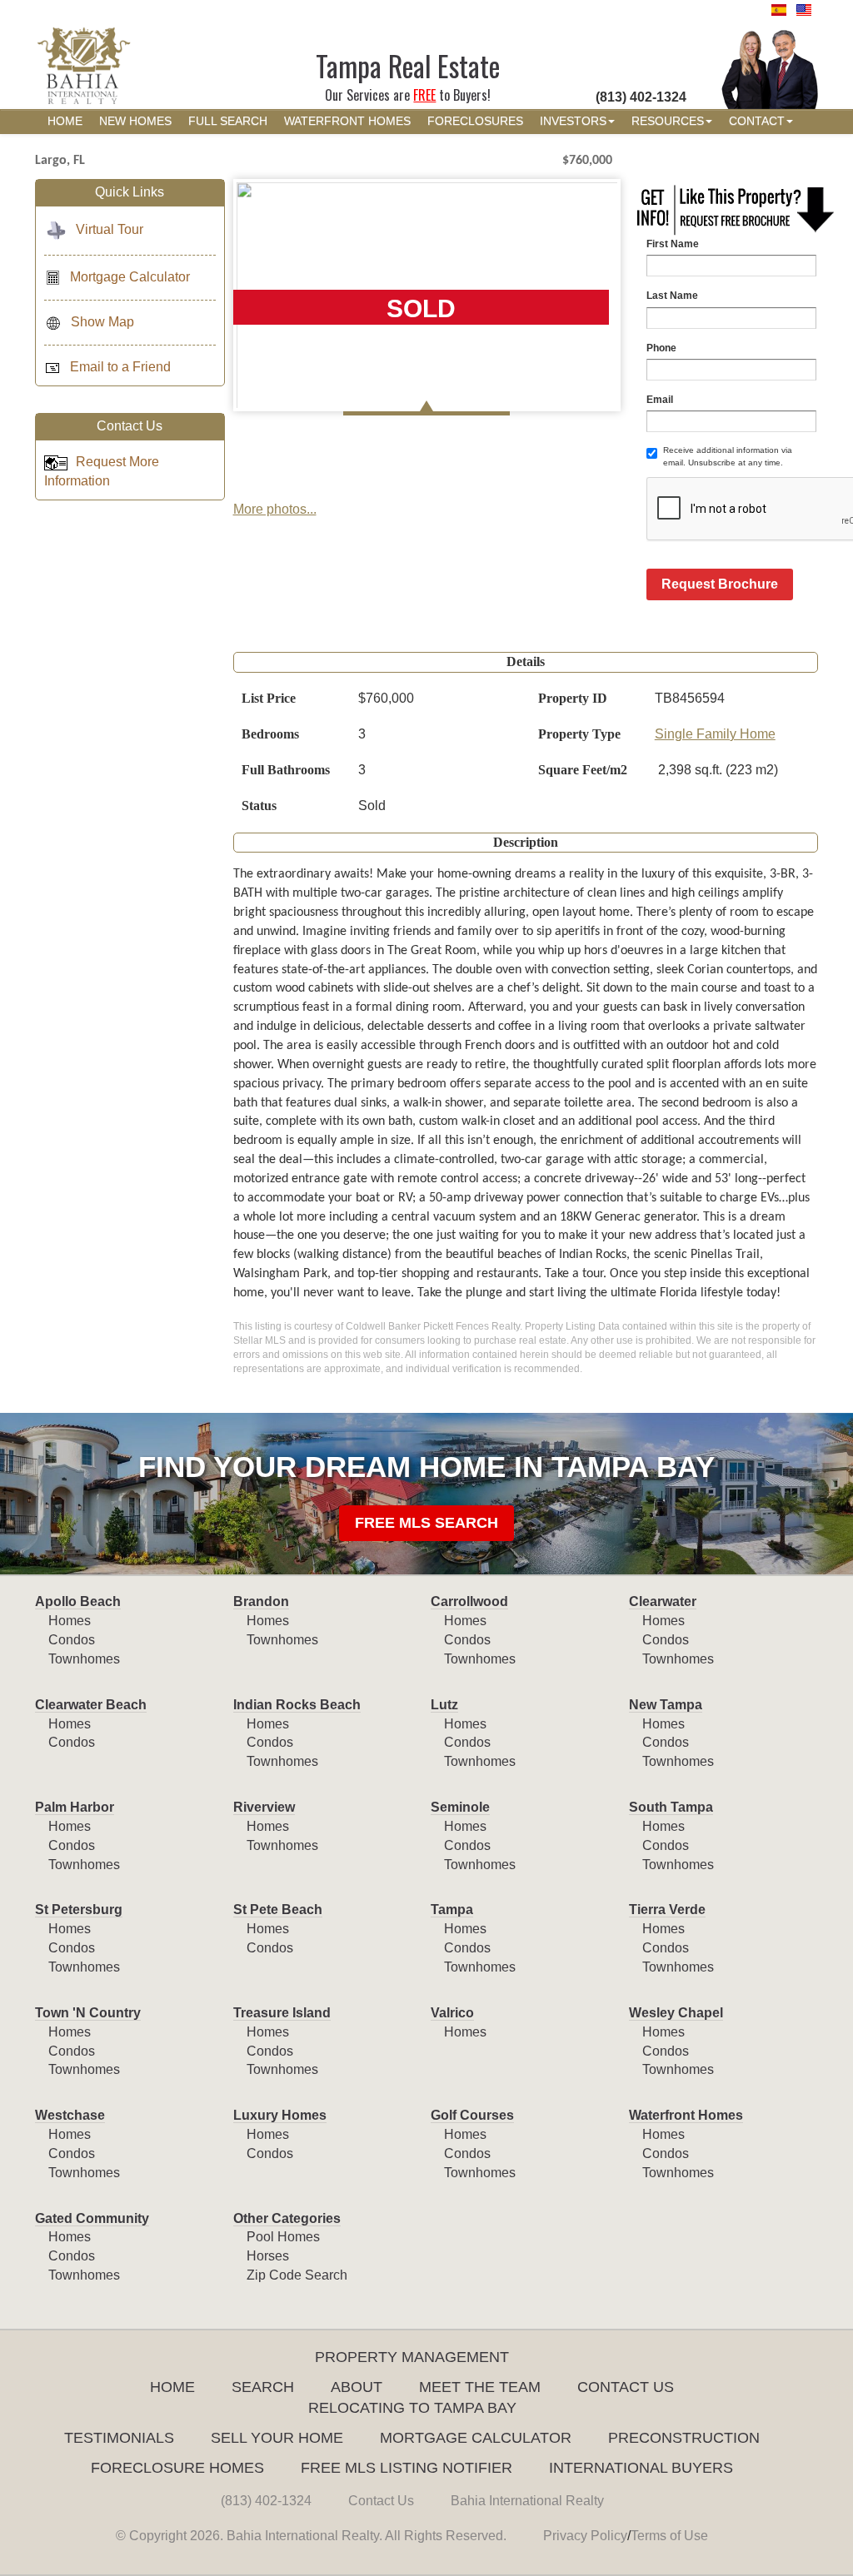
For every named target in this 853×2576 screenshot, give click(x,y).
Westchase (70, 2115)
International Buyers (641, 2468)
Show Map (102, 322)
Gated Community (92, 2218)
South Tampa (671, 1807)
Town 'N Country (88, 2013)
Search (263, 2387)
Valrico (452, 2013)
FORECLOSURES (475, 121)
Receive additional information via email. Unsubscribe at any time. (728, 456)
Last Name (672, 296)
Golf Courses (472, 2115)
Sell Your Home (277, 2438)
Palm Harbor (75, 1807)
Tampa (452, 1910)
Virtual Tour (110, 229)
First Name (673, 244)
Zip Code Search (297, 2275)
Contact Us (626, 2387)
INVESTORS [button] (573, 121)
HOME (65, 121)
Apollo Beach (78, 1601)
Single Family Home (715, 734)
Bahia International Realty (527, 2501)
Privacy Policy (585, 2536)
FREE (424, 95)
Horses (268, 2256)
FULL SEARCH (228, 121)
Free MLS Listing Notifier (407, 2468)
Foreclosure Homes (177, 2468)
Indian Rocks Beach (297, 1705)
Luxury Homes (280, 2115)
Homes (70, 1621)
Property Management (412, 2357)
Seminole (460, 1807)
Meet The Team (480, 2387)
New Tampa (666, 1705)
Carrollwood (469, 1601)
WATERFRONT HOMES (347, 121)
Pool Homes (283, 2237)
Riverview (264, 1807)
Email (660, 400)
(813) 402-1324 (266, 2501)
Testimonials (119, 2438)
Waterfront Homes (686, 2115)
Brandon (261, 1601)
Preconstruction (684, 2438)
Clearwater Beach (91, 1705)
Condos (72, 1640)
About (357, 2387)
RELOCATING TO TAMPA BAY (412, 2408)
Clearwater (663, 1601)
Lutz (444, 1705)
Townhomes (84, 1659)
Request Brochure (720, 584)
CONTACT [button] (757, 121)
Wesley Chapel (676, 2013)
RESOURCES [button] (668, 121)
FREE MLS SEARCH (426, 1523)
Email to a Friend (120, 367)
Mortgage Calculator (130, 277)
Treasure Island (282, 2013)
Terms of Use (669, 2536)
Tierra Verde (667, 1910)
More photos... (275, 509)
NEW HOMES (135, 121)
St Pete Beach (278, 1910)
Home (172, 2387)
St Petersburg (79, 1910)
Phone (661, 348)
